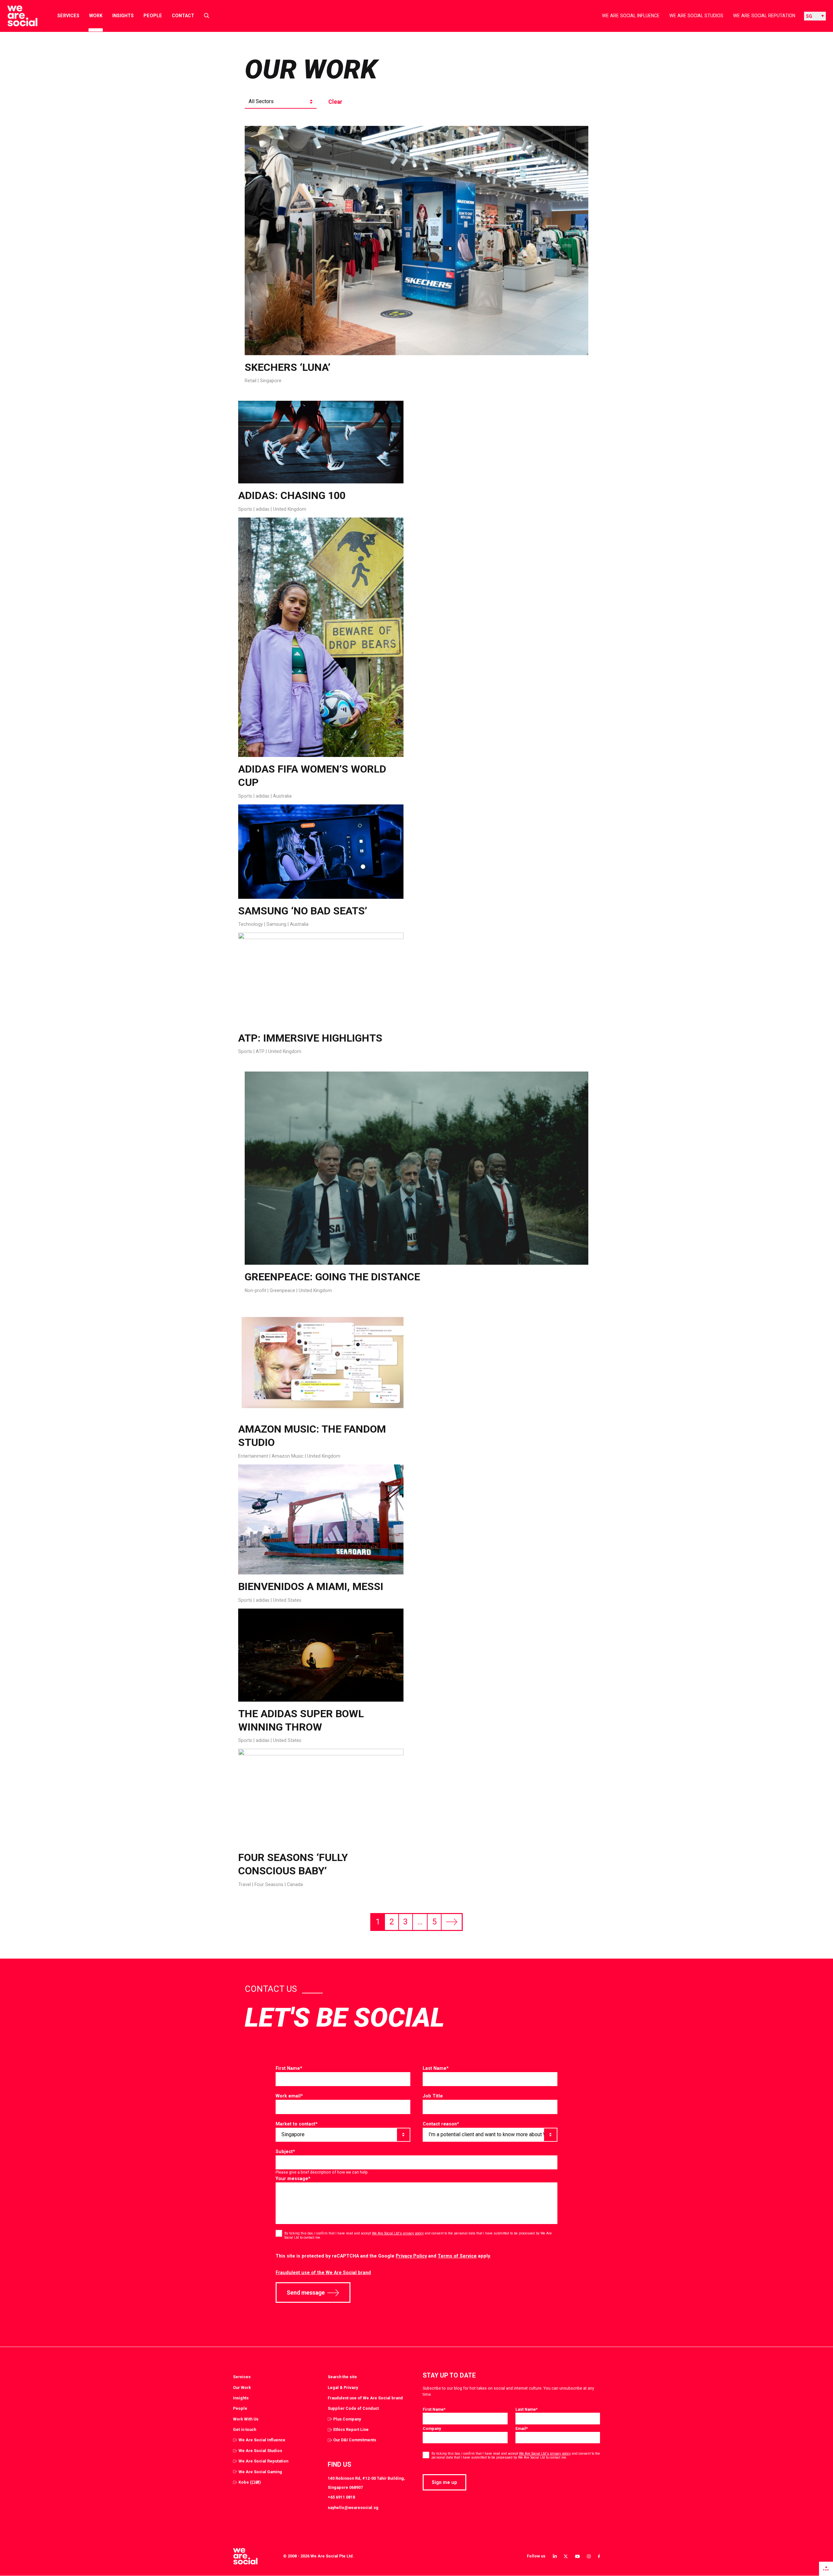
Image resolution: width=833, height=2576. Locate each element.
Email (522, 2428)
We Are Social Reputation (764, 16)
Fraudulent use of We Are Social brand (365, 2398)
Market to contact (297, 2124)
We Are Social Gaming (260, 2472)
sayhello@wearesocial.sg (353, 2508)
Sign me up (444, 2482)
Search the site (342, 2377)
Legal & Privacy (343, 2387)
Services (68, 16)
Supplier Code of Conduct (353, 2408)
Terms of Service (457, 2256)
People (153, 16)
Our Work (242, 2387)
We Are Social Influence (631, 16)
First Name (289, 2068)
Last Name (436, 2068)
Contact (183, 16)
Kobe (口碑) (250, 2482)
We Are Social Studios (696, 16)
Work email (289, 2096)
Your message (293, 2178)
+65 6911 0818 (341, 2497)
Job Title (433, 2096)
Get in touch (245, 2429)
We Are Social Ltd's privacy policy (398, 2233)
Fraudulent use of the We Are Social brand (323, 2273)
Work (96, 16)
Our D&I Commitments (355, 2440)
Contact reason (441, 2124)
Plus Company (347, 2419)
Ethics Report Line (351, 2429)
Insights (123, 16)
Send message (306, 2293)
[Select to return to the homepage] (17, 16)
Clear (335, 102)
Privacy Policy (411, 2256)
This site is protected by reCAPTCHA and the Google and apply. (383, 2256)
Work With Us (246, 2419)
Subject (285, 2151)
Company (432, 2428)
